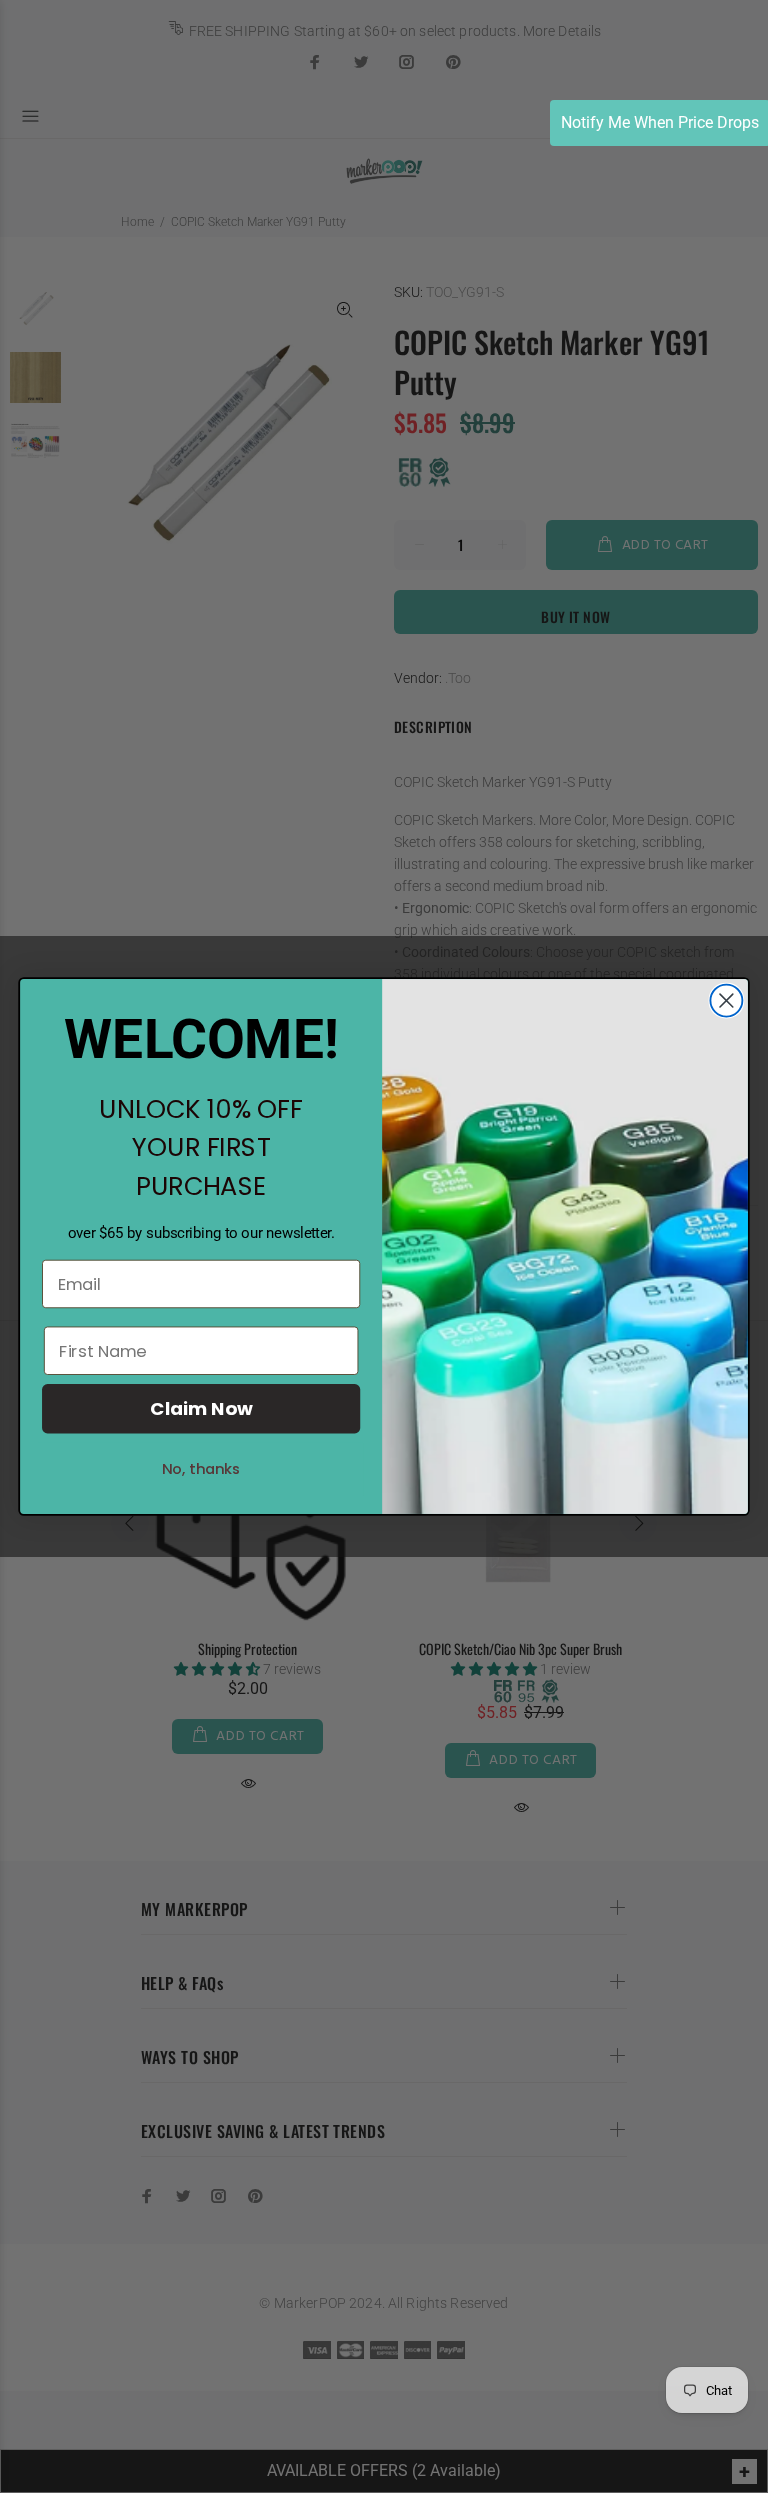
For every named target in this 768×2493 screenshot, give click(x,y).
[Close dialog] (726, 1001)
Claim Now (201, 1409)
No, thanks (201, 1468)
